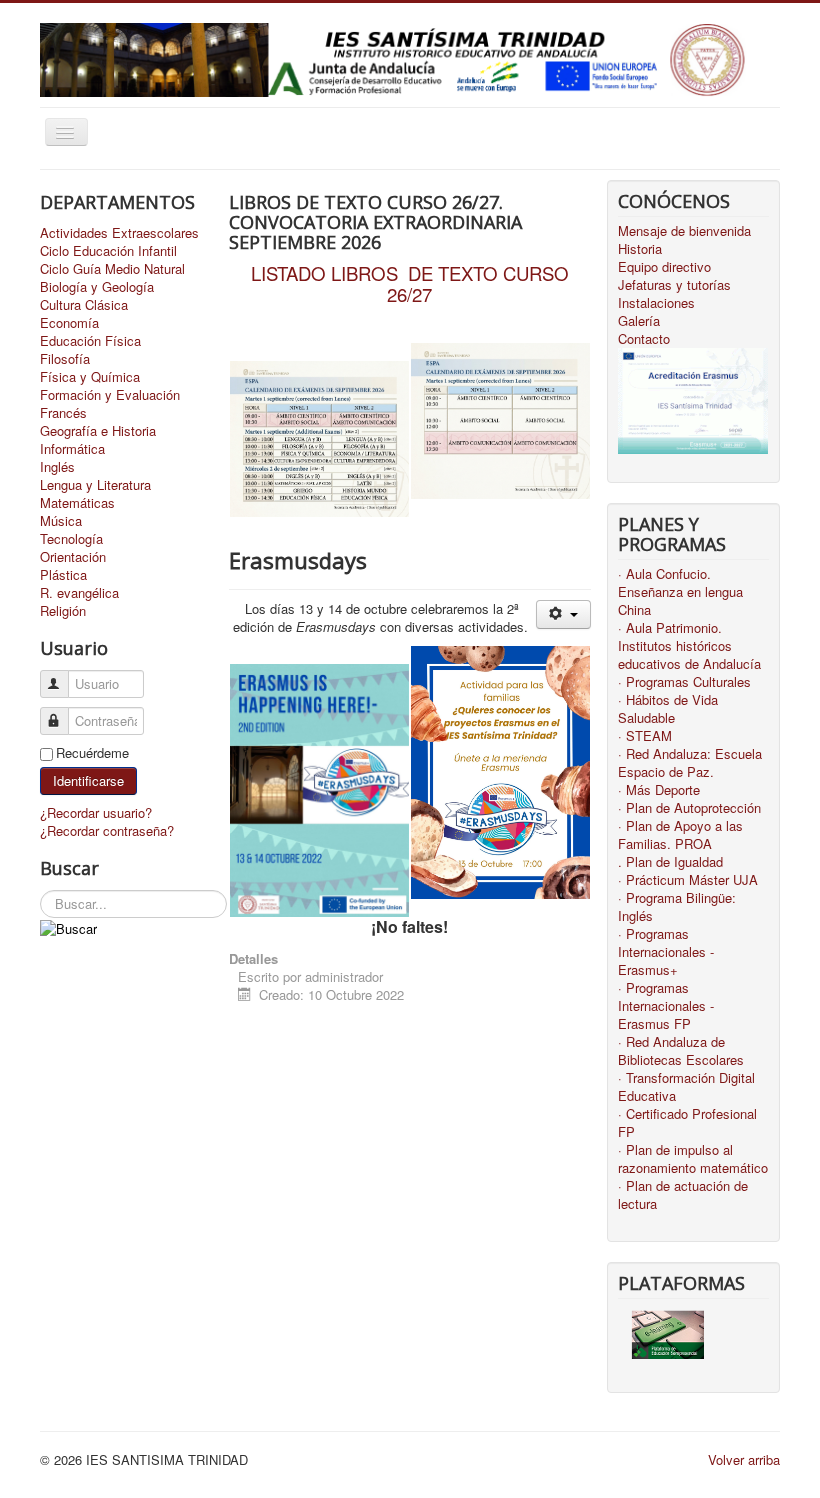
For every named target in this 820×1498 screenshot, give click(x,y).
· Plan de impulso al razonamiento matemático (693, 1159)
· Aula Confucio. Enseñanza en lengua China (680, 592)
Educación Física (90, 341)
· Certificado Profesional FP (687, 1123)
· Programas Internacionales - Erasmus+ (666, 952)
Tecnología (71, 539)
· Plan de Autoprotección (689, 808)
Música (61, 521)
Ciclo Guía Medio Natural (112, 269)
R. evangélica (79, 593)
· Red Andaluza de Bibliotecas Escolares (681, 1051)
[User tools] (563, 614)
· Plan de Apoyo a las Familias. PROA (680, 835)
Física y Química (90, 377)
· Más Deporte (659, 790)
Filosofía (65, 359)
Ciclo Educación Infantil (108, 251)
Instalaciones (656, 303)
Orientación (73, 557)
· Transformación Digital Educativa (686, 1087)
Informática (72, 449)
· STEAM (645, 736)
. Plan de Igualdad (670, 862)
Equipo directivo (664, 267)
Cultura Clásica (84, 305)
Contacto (644, 339)
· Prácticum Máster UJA (688, 880)
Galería (639, 321)
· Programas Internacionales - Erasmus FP (666, 1006)
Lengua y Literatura (95, 485)
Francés (63, 413)
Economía (69, 323)
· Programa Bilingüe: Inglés (677, 907)
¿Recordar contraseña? (107, 830)
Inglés (57, 467)
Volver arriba (744, 1459)
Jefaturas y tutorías (674, 285)
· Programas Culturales (684, 682)
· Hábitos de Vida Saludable (668, 709)
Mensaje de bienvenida (684, 231)
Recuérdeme (92, 753)
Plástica (63, 575)
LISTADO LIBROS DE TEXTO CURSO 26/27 (410, 283)
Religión (63, 611)
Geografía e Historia (98, 431)
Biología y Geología (97, 287)
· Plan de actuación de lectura (683, 1195)
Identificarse (88, 780)
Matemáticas (77, 503)
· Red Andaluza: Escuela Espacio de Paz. (690, 763)
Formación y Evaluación (110, 395)
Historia (640, 249)
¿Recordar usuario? (96, 812)
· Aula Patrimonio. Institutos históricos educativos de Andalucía (689, 646)
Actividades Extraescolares (119, 233)
